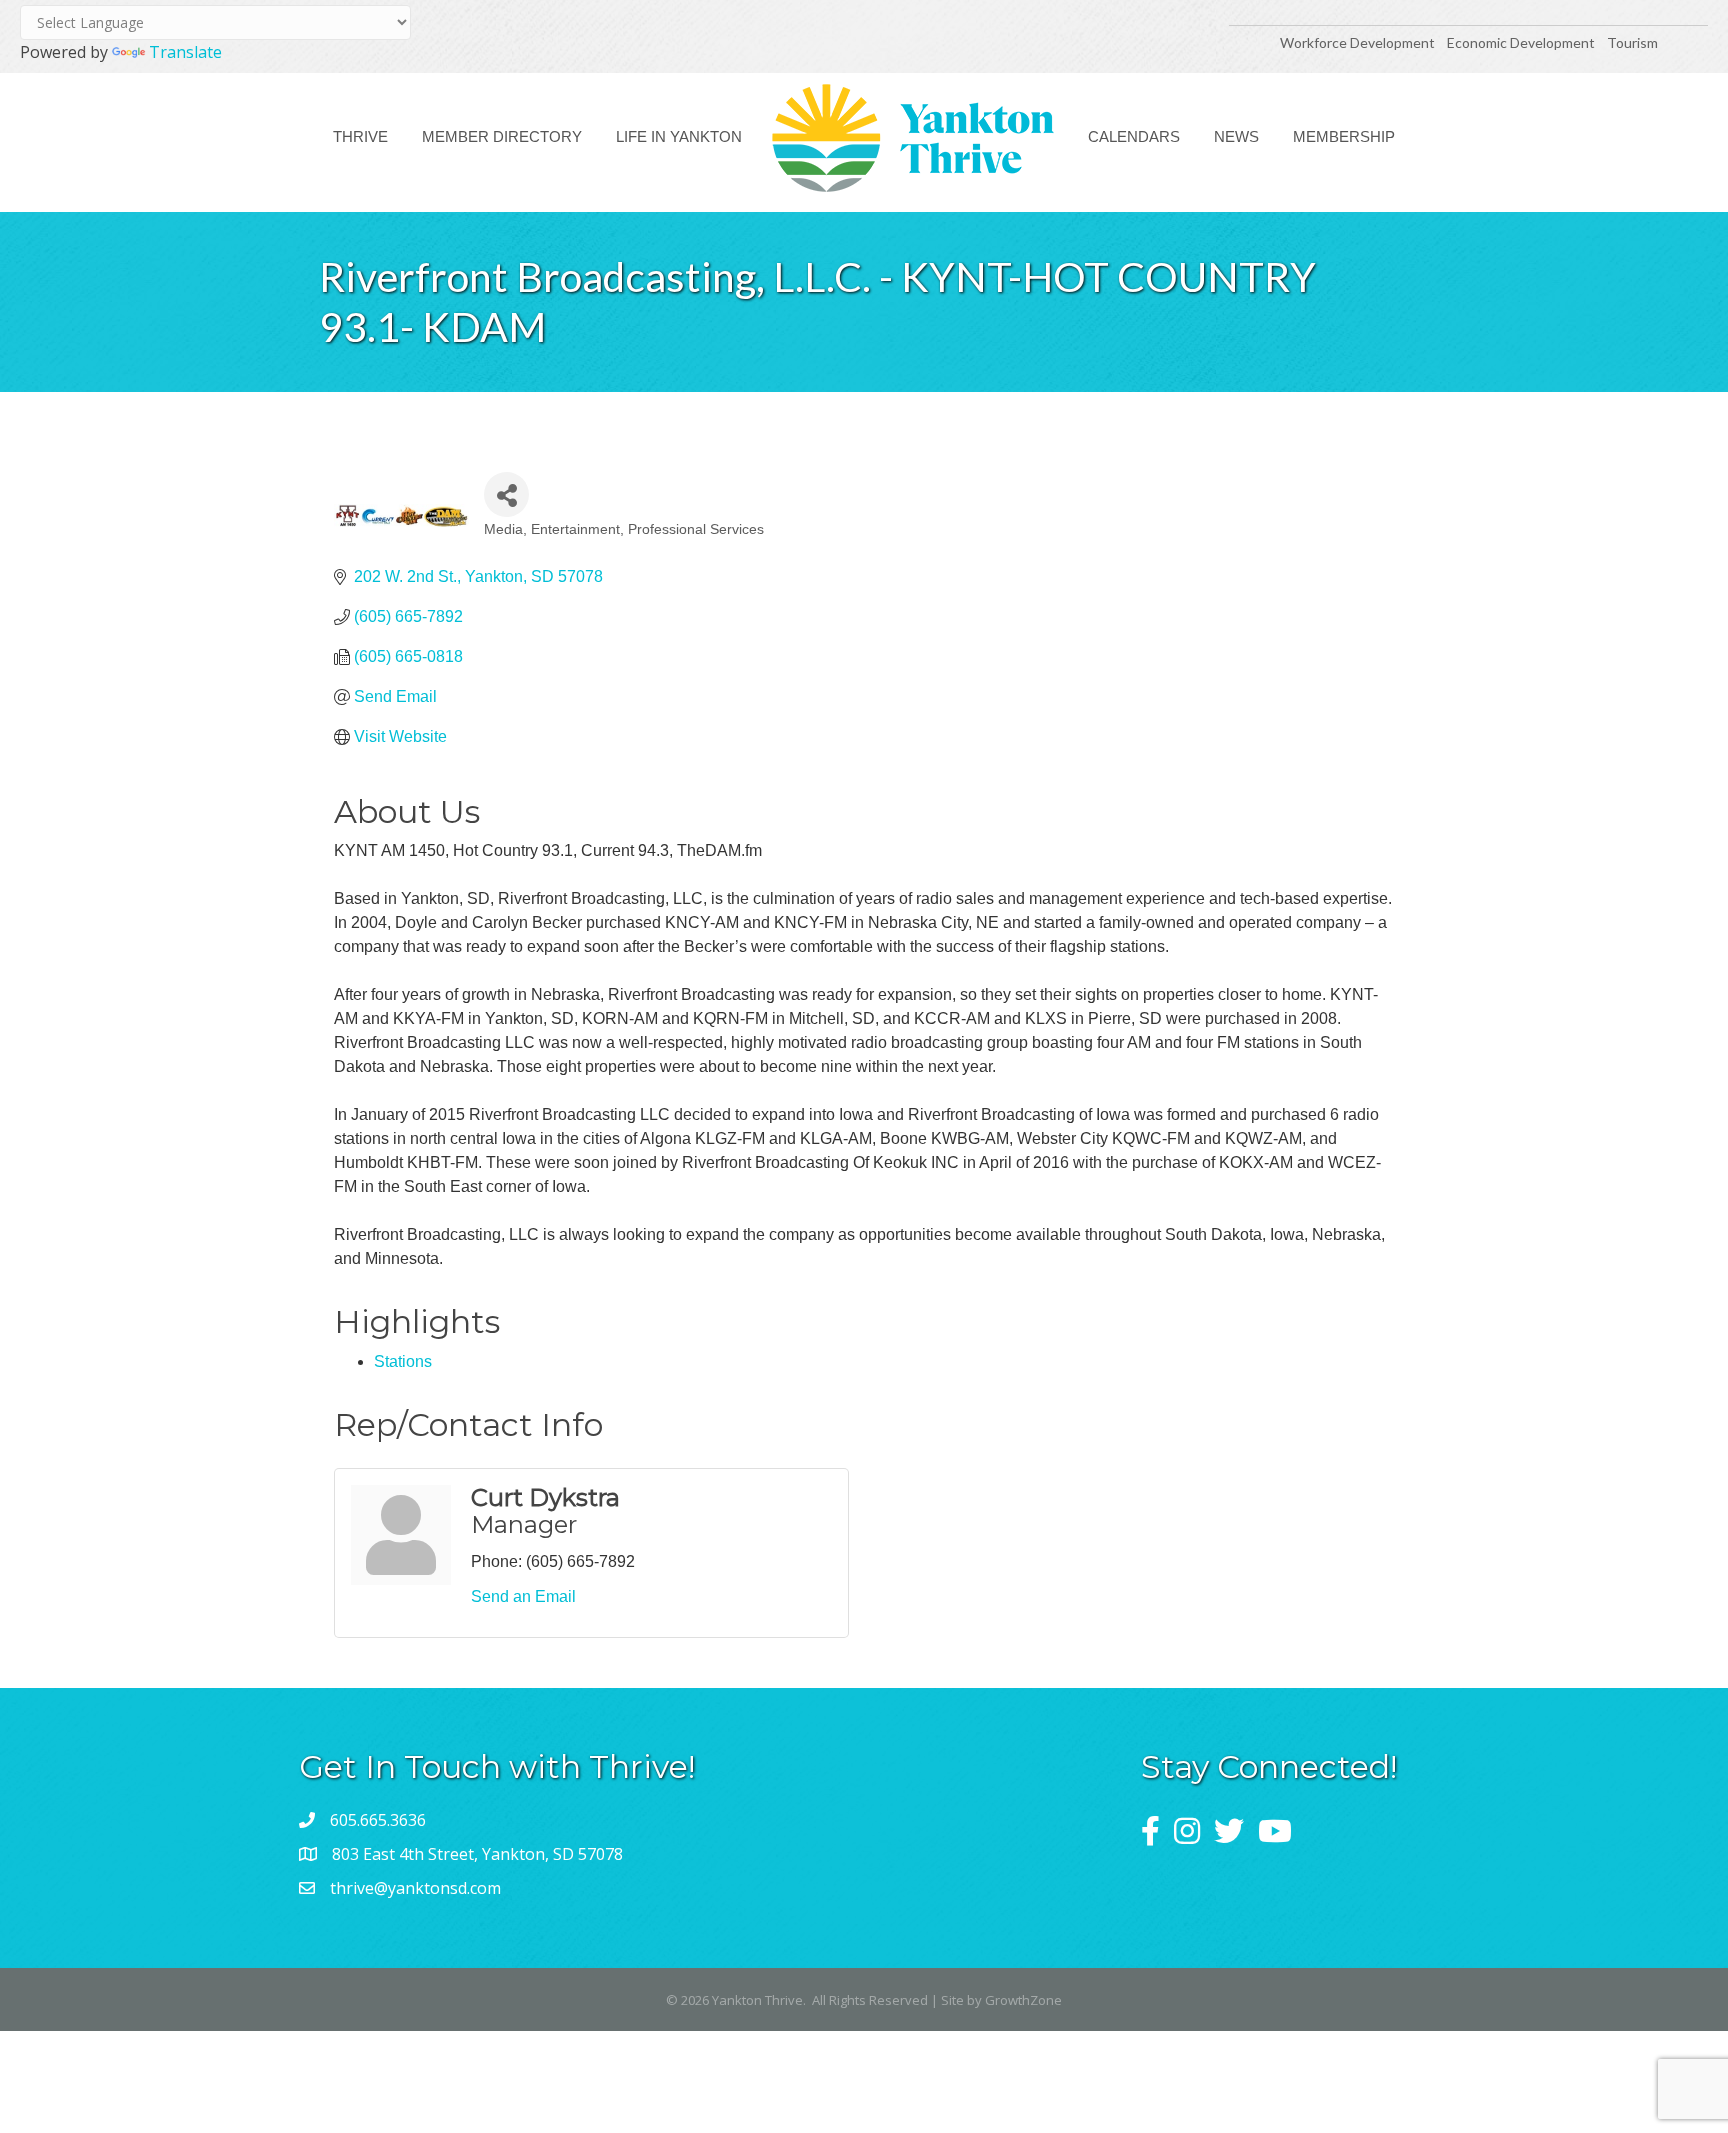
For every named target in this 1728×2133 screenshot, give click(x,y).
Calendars (1134, 136)
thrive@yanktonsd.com (415, 1888)
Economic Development (1522, 42)
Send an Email (523, 1596)
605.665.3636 (378, 1820)
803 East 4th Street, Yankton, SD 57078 (477, 1854)
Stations (403, 1361)
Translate (185, 52)
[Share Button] (506, 494)
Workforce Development (1357, 42)
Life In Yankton (679, 136)
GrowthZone (1023, 2000)
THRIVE (360, 136)
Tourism (1632, 42)
